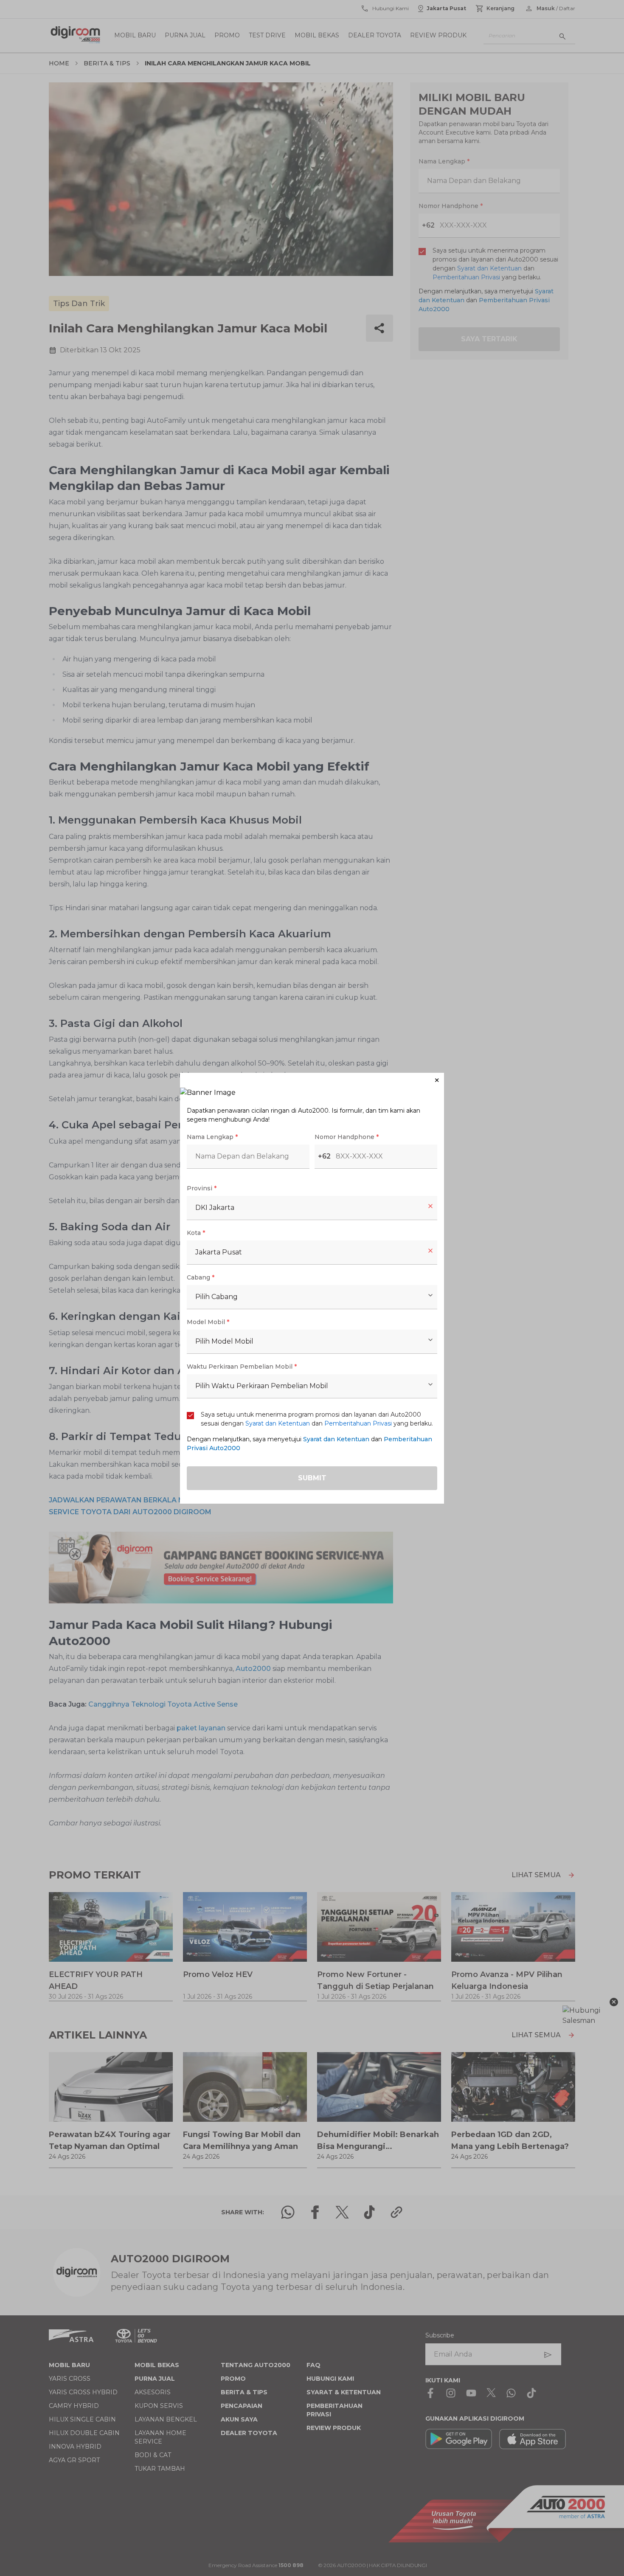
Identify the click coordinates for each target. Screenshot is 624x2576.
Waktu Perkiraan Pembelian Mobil (242, 1367)
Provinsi (202, 1188)
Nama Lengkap (212, 1137)
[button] (312, 1080)
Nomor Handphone (347, 1137)
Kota (196, 1233)
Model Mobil (208, 1322)
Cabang (201, 1277)
